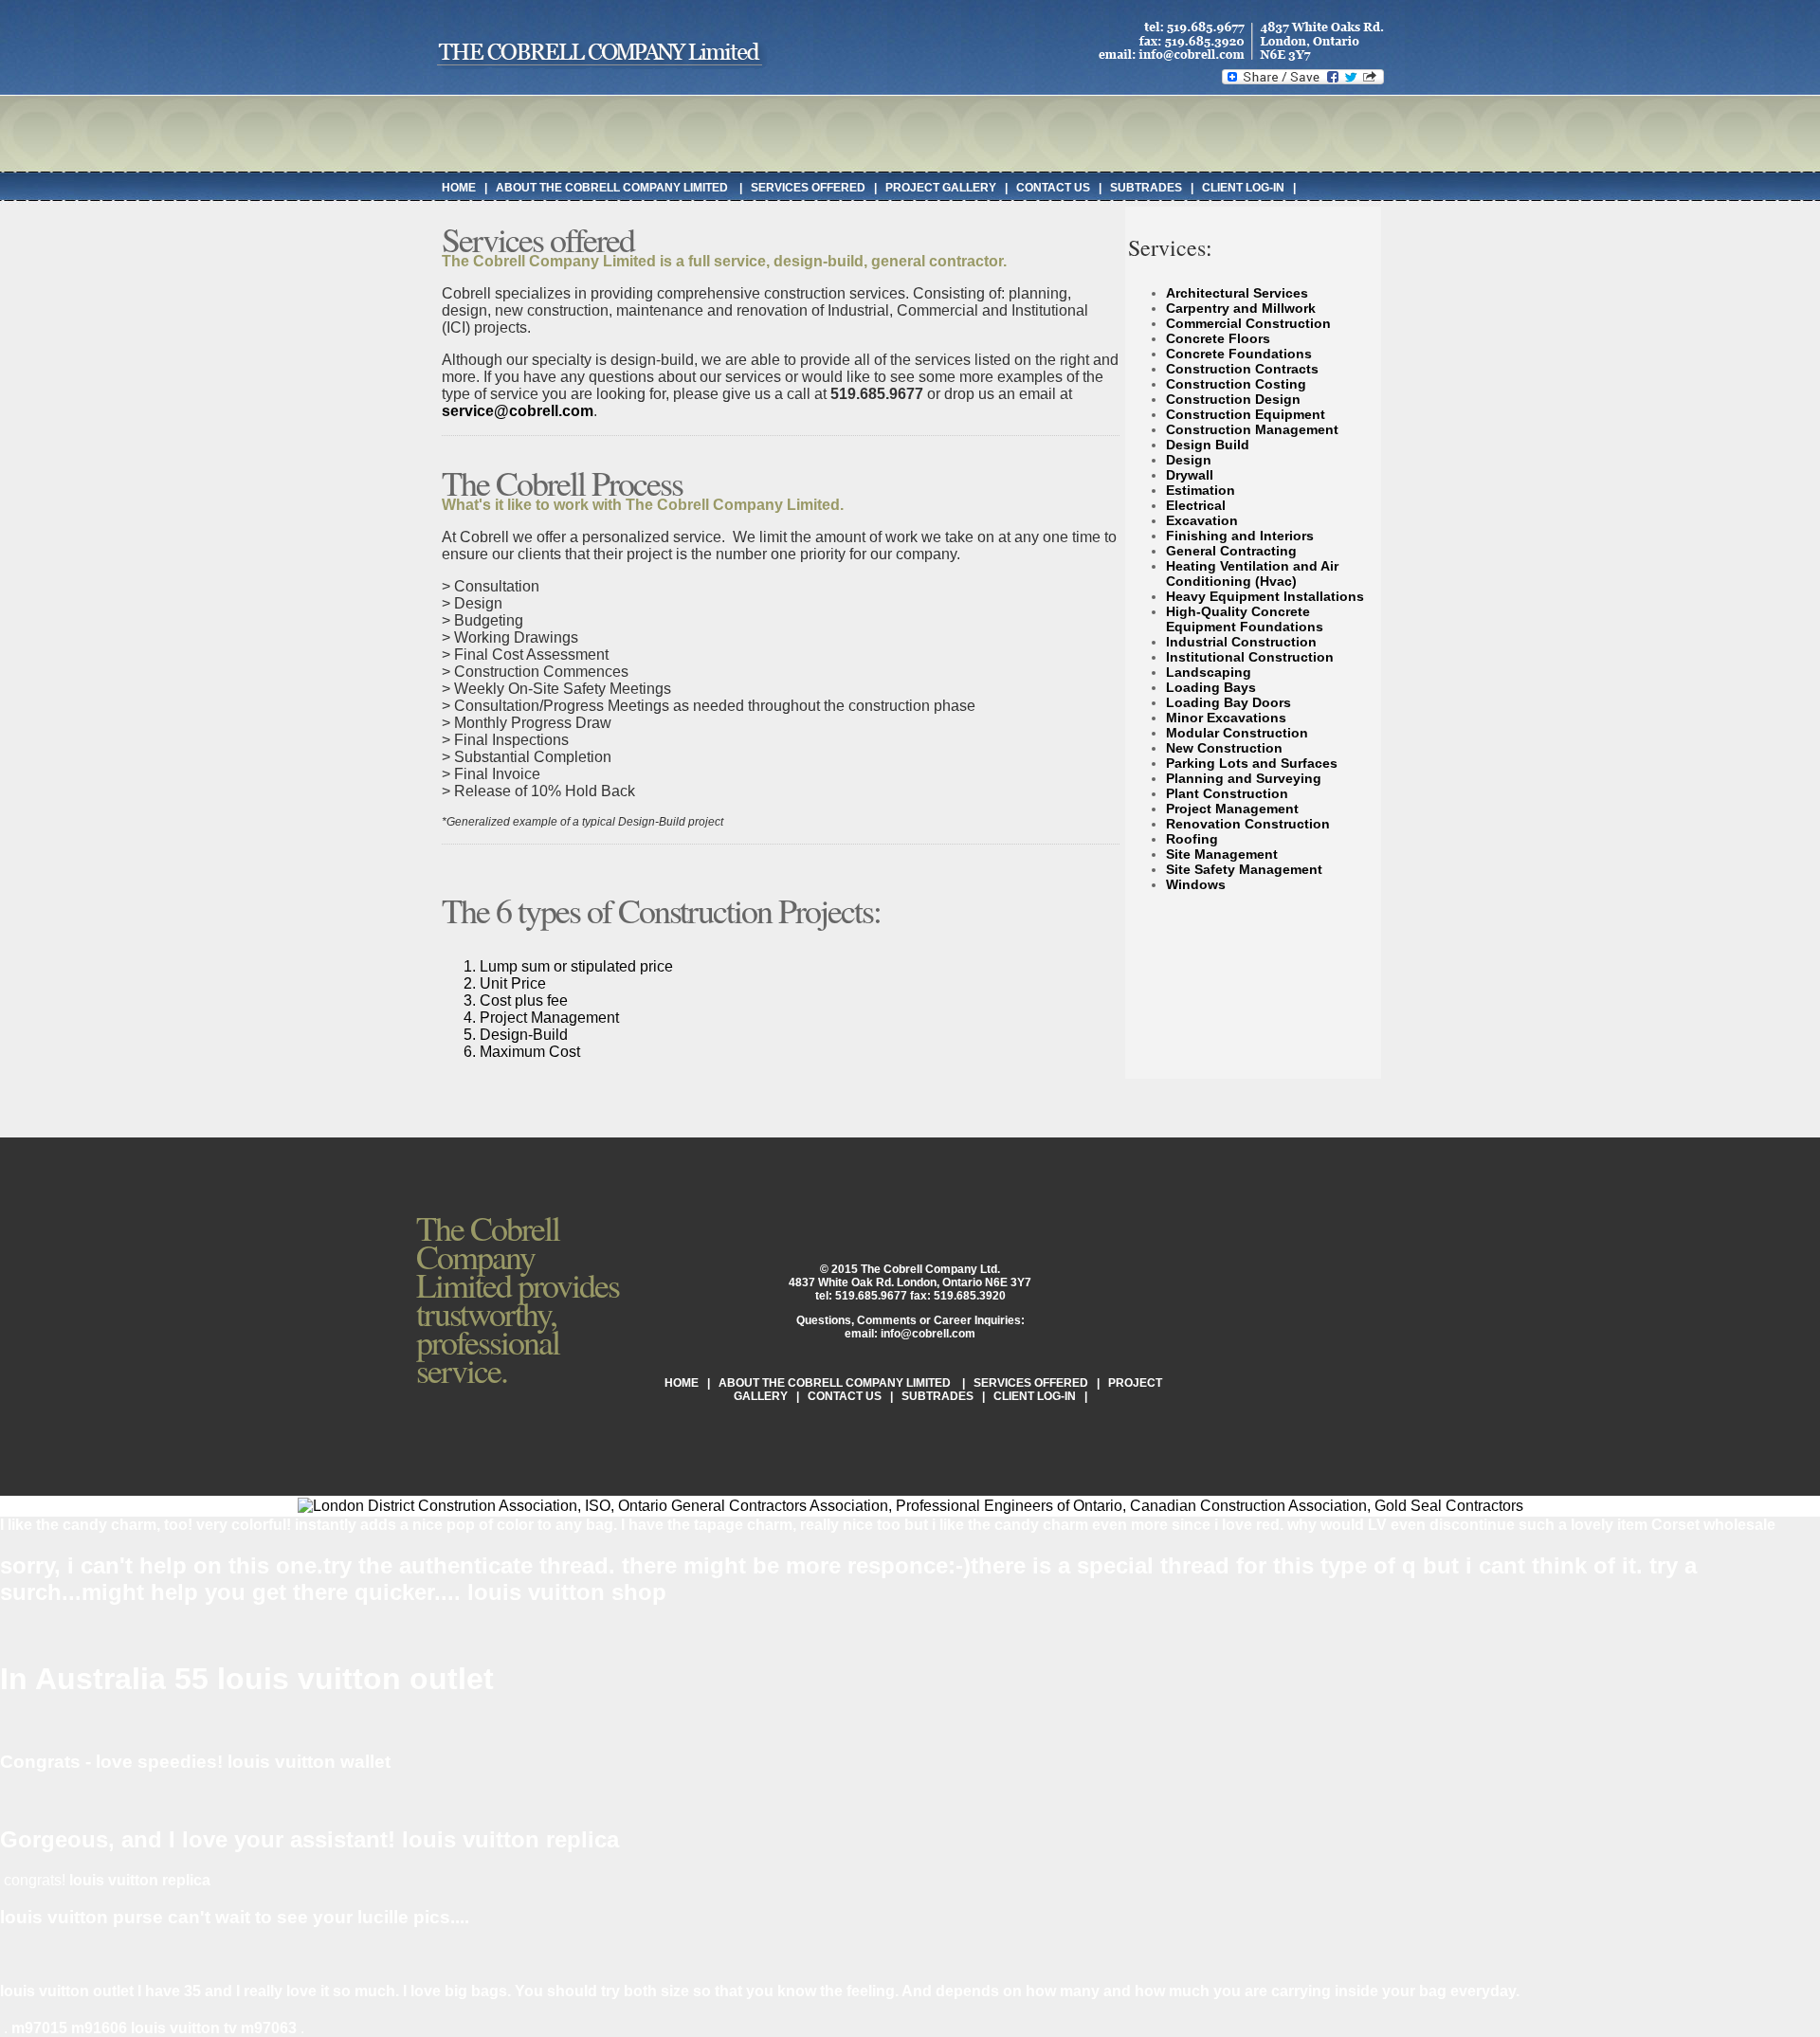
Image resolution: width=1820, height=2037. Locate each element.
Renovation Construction (1248, 824)
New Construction (1224, 748)
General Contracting (1231, 551)
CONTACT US (1053, 188)
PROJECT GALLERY (941, 188)
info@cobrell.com (928, 1334)
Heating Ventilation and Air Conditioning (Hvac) (1252, 573)
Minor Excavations (1226, 718)
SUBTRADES (1146, 188)
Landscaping (1209, 672)
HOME (459, 188)
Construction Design (1233, 399)
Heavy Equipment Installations (1265, 596)
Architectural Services (1237, 293)
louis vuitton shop (567, 1592)
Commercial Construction (1248, 323)
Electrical (1196, 505)
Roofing (1192, 839)
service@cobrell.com (518, 411)
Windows (1196, 884)
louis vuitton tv (184, 2028)
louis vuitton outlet (355, 1679)
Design (1189, 460)
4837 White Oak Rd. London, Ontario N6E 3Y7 (910, 1282)
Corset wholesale (1713, 1525)
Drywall (1190, 475)
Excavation (1202, 520)
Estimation (1201, 490)
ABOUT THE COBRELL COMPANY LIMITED (613, 188)
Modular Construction (1237, 733)
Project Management (1232, 809)
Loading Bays (1211, 687)
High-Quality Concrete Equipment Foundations (1245, 619)
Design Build (1208, 445)
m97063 (269, 2028)
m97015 (39, 2028)
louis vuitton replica (510, 1839)
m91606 (99, 2028)
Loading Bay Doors (1228, 702)
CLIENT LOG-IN (1243, 188)
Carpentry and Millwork (1241, 308)
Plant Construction (1227, 793)
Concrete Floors (1218, 338)
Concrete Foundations (1239, 354)
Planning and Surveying (1244, 778)
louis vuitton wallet (309, 1762)
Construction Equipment (1246, 414)
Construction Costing (1236, 384)
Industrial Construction (1241, 642)
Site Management (1222, 854)
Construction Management (1252, 429)
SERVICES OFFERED (808, 188)
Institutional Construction (1250, 657)
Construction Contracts (1242, 369)
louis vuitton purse (82, 1917)
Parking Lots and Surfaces (1252, 763)
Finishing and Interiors (1240, 536)
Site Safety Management (1244, 869)
